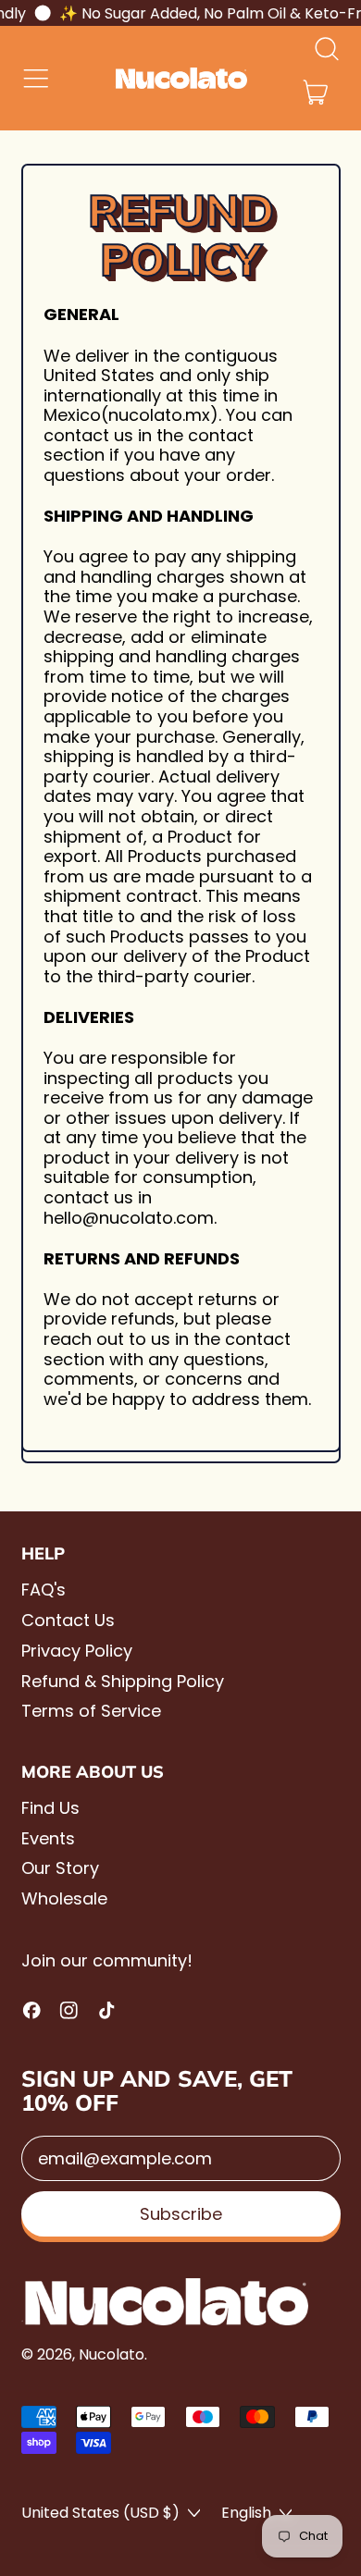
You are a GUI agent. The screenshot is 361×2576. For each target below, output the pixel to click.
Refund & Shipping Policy (123, 1681)
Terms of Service (91, 1711)
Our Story (60, 1868)
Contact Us (68, 1620)
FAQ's (44, 1590)
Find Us (50, 1808)
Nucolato (112, 2354)
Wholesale (64, 1898)
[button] (326, 49)
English (246, 2513)
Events (48, 1838)
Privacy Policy (77, 1651)
